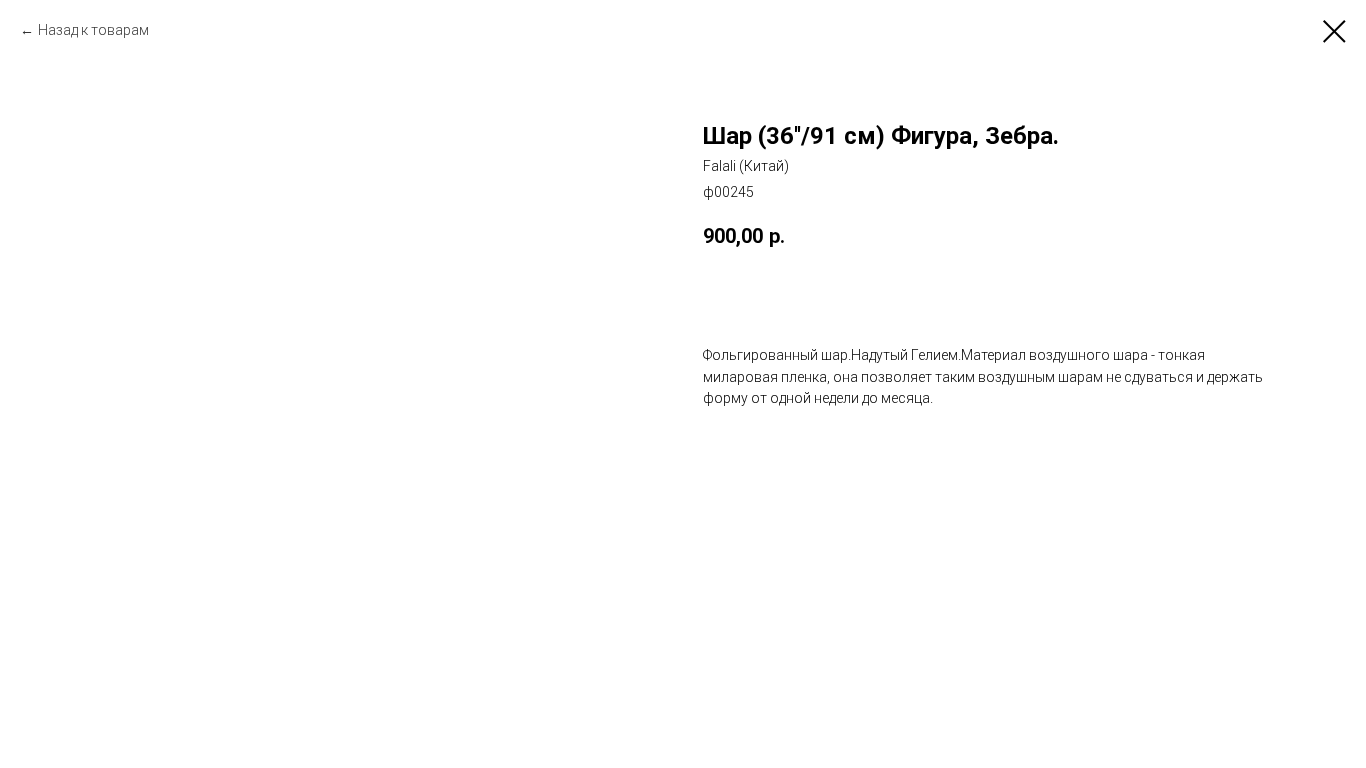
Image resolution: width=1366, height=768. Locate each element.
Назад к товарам (93, 30)
